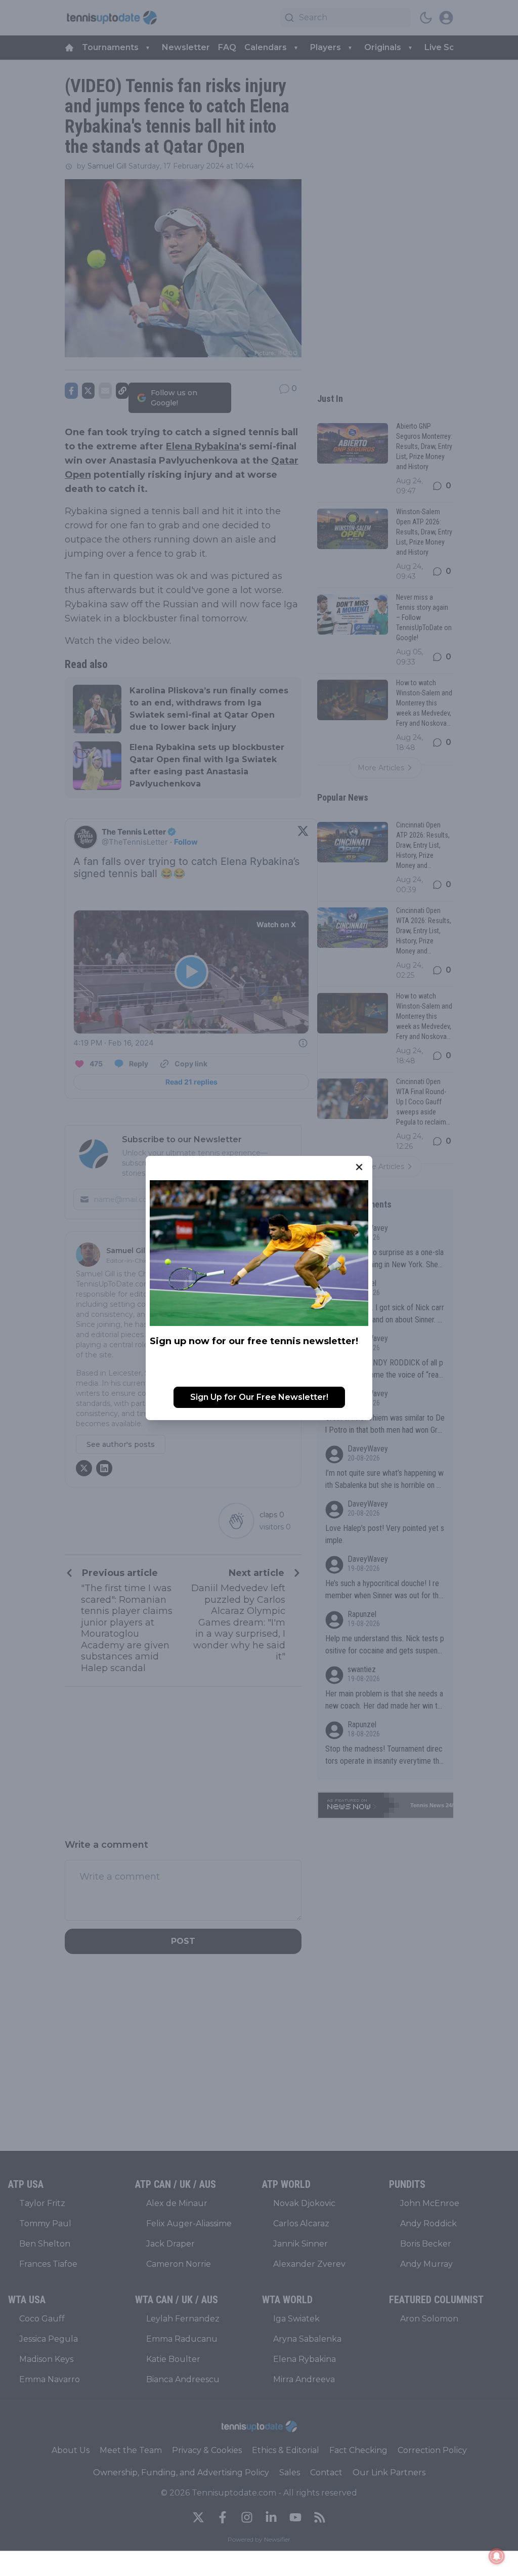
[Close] (359, 1167)
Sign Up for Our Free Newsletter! (259, 1397)
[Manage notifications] (497, 2556)
